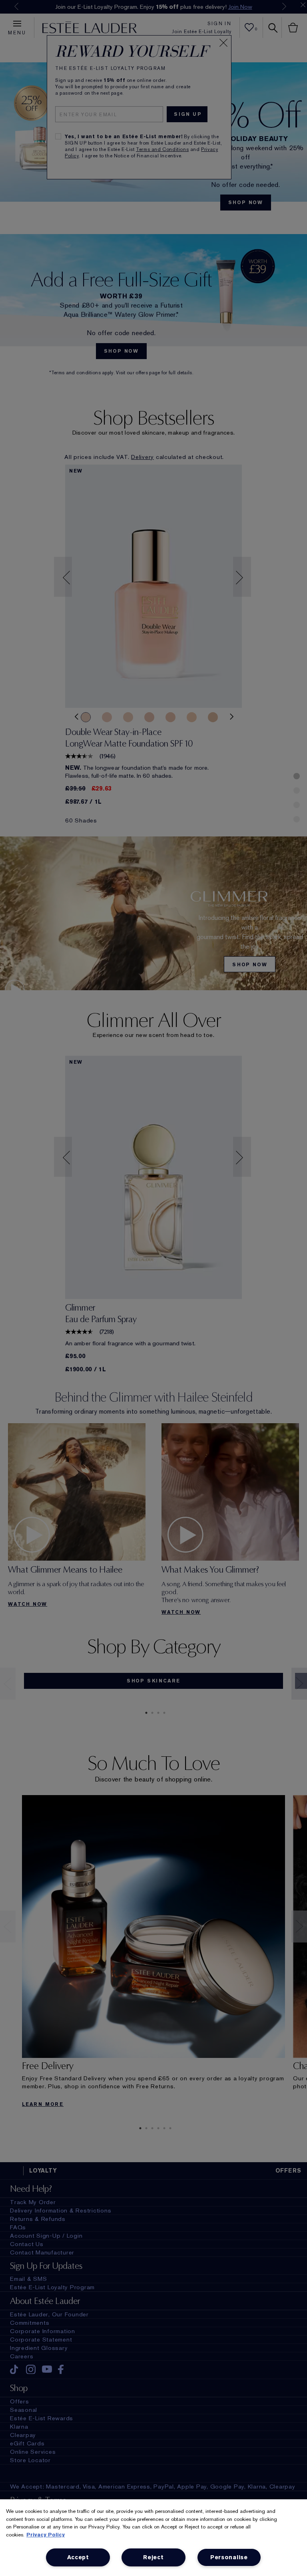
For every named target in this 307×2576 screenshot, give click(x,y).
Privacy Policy (46, 2535)
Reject (153, 2557)
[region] (153, 2538)
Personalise (229, 2557)
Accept (78, 2557)
